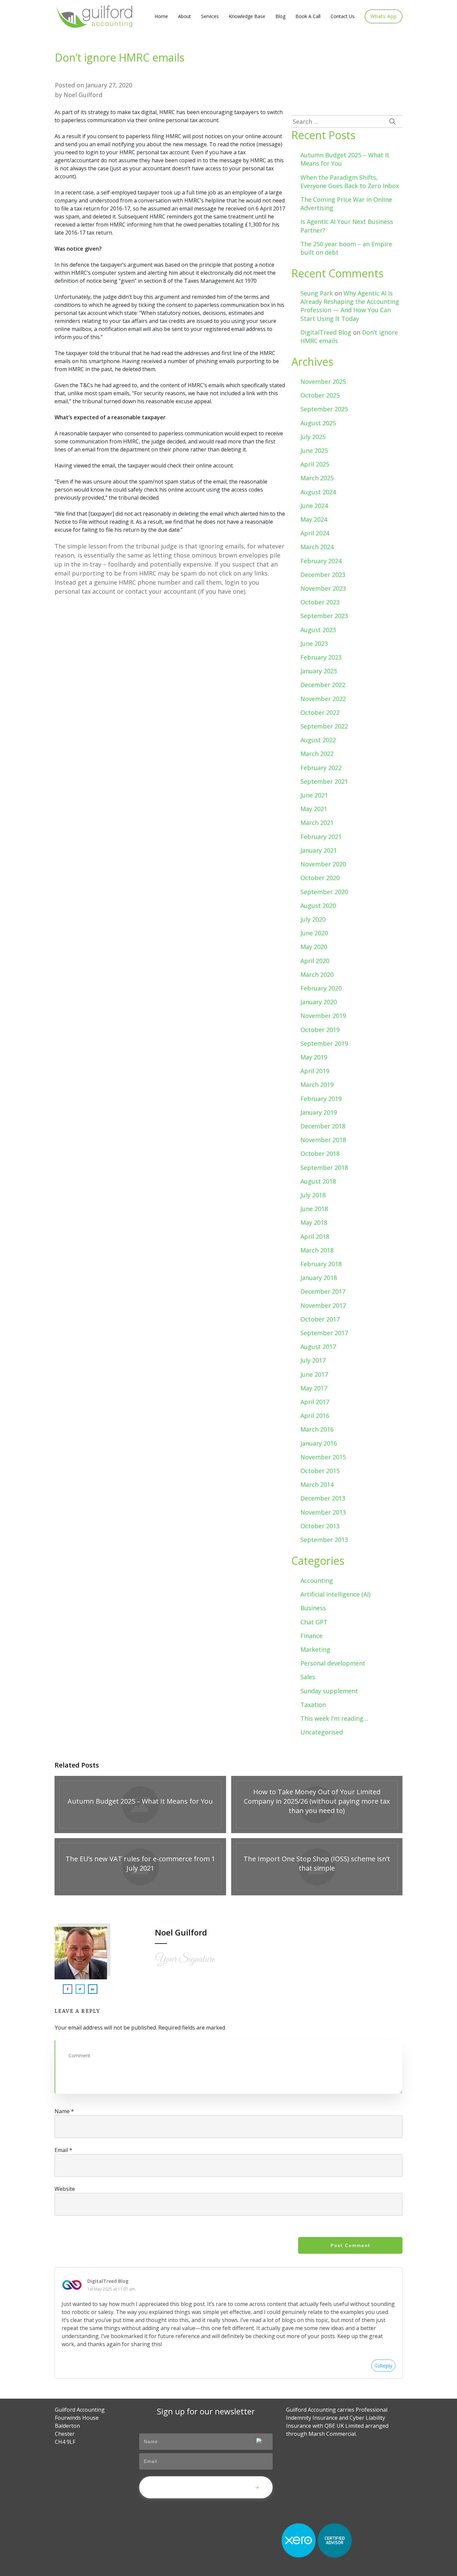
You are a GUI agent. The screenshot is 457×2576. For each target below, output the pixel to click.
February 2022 (321, 768)
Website (65, 2189)
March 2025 (317, 478)
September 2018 (324, 1168)
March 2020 (317, 974)
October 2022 (320, 712)
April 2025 (315, 464)
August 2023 (318, 630)
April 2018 (315, 1236)
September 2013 (324, 1540)
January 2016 (319, 1443)
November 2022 (323, 699)
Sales (308, 1677)
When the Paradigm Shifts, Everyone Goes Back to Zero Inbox (350, 182)
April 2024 (315, 533)
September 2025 (324, 409)
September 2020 (324, 892)
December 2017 (323, 1291)
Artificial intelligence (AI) (335, 1594)
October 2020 (320, 878)
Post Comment (350, 2245)
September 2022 (324, 726)
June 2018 (314, 1209)
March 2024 (317, 547)
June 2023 (314, 643)
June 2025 (314, 450)
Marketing (315, 1649)
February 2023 (321, 657)
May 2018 (314, 1222)
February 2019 (321, 1099)
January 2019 (319, 1112)
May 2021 (314, 809)
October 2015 (320, 1471)
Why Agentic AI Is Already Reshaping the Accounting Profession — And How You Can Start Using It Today (350, 306)
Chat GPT (314, 1622)
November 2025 (323, 381)
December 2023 (323, 575)
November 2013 (323, 1512)
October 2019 (320, 1030)
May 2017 (314, 1388)
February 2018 (321, 1264)
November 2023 (323, 588)
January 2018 (319, 1278)
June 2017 (314, 1374)
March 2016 (317, 1429)
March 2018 (317, 1250)
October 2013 (320, 1526)
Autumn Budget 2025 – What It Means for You (140, 1805)
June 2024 (314, 506)
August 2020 (318, 906)
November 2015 (323, 1457)
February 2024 (321, 561)
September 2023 (324, 616)
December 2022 (323, 685)
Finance (311, 1636)
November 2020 (323, 864)
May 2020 (314, 947)
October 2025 (320, 395)
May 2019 (314, 1057)
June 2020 (314, 933)
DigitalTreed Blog (326, 332)
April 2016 (315, 1415)
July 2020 (313, 919)
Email (63, 2150)
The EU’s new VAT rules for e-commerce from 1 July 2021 (140, 1867)
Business (313, 1608)
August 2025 (318, 423)
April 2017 (315, 1402)
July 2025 (313, 437)
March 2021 (317, 823)
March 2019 (317, 1085)
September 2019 (324, 1043)
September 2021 (324, 781)
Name (64, 2111)
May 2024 (314, 519)
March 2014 (317, 1484)
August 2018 (318, 1181)
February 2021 (321, 837)
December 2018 (323, 1126)
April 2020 (315, 961)
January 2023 (319, 671)
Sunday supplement (329, 1691)
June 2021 (314, 795)
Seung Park (317, 293)
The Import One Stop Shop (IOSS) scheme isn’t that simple (317, 1867)
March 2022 (317, 754)
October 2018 (320, 1153)
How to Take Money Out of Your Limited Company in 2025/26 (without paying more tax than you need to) (317, 1805)
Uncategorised (322, 1732)
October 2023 (320, 602)
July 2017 (313, 1360)
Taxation (313, 1705)
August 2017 (318, 1347)
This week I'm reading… (334, 1718)
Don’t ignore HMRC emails (120, 57)
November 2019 (323, 1016)
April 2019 (315, 1071)
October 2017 (320, 1319)
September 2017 (324, 1333)
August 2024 (318, 492)
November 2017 (323, 1305)
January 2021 (319, 850)
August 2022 (318, 740)
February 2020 (321, 988)
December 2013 (323, 1498)
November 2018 (323, 1140)
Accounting (317, 1580)
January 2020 (319, 1002)
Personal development (333, 1663)
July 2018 (313, 1195)
